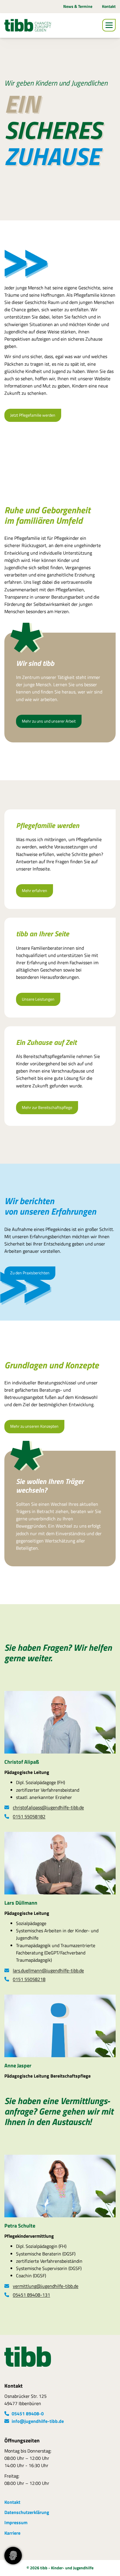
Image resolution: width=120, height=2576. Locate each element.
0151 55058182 (29, 1816)
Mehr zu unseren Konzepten (34, 1426)
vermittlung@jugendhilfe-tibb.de (46, 2286)
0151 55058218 (29, 1979)
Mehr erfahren (35, 891)
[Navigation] (109, 25)
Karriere (12, 2533)
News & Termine (78, 6)
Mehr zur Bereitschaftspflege (47, 1107)
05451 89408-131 (31, 2295)
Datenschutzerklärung (27, 2512)
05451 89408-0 (28, 2414)
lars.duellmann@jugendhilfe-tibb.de (48, 1970)
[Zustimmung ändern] (13, 2556)
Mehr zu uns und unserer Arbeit (49, 721)
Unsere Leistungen (38, 999)
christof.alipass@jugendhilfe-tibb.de (48, 1807)
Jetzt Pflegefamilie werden (33, 415)
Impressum (16, 2522)
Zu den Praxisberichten (30, 1273)
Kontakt (109, 6)
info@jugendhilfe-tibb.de (38, 2421)
